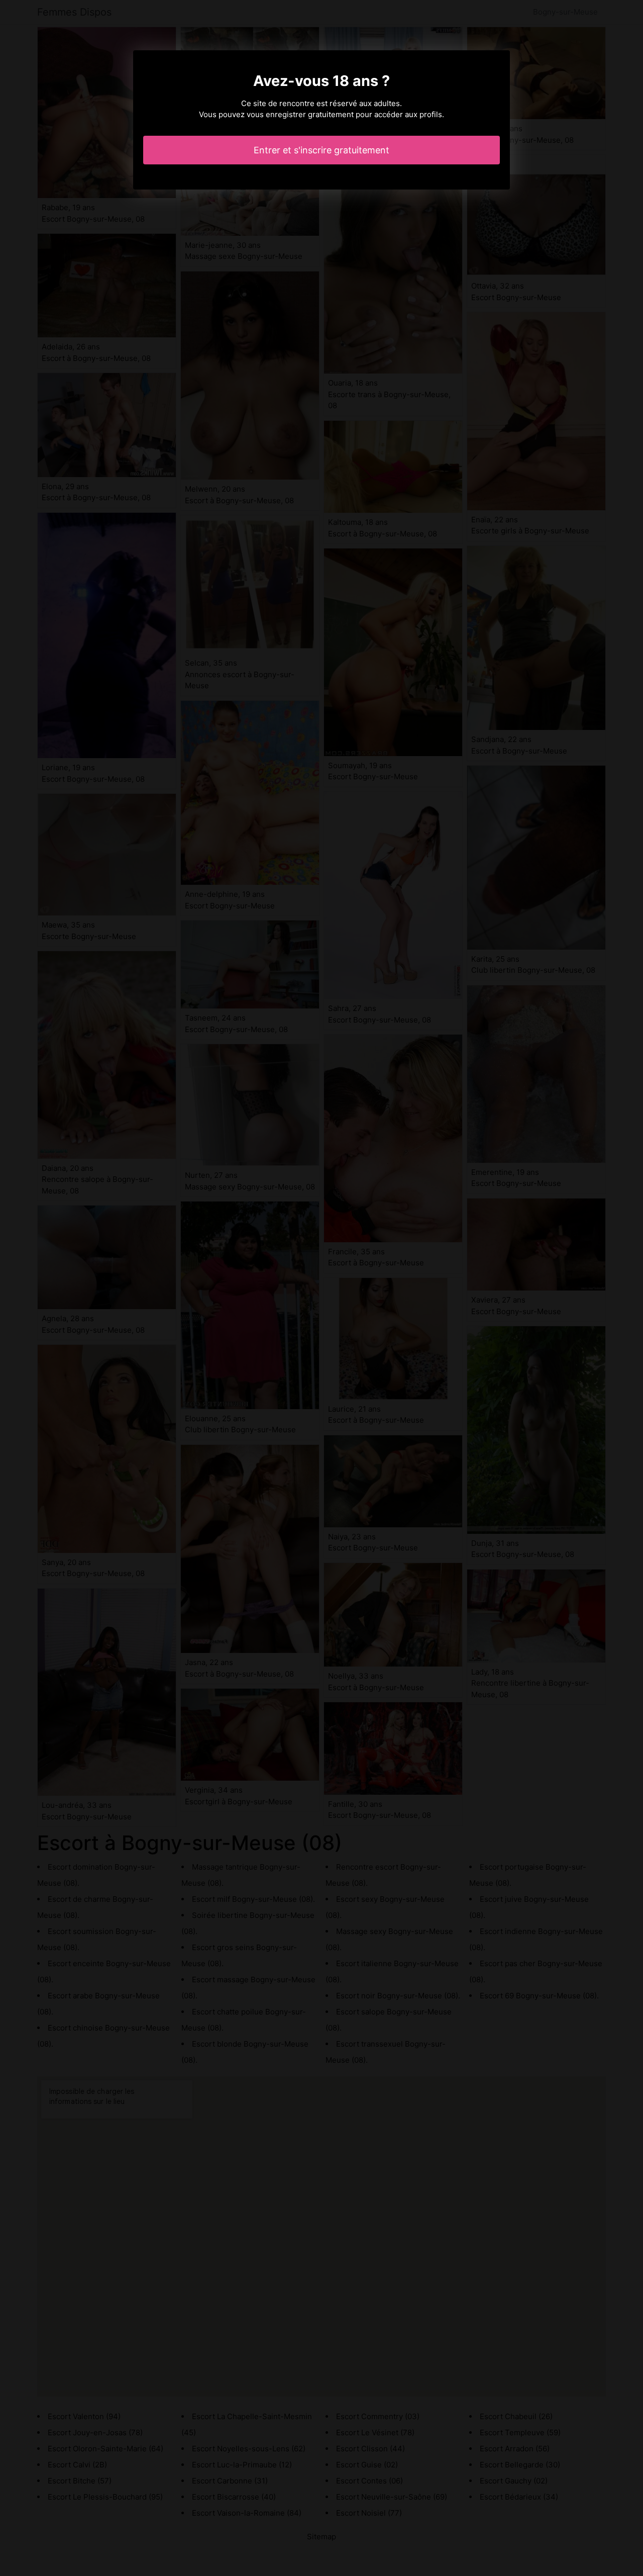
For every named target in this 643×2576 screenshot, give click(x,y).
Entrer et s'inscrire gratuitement (321, 150)
